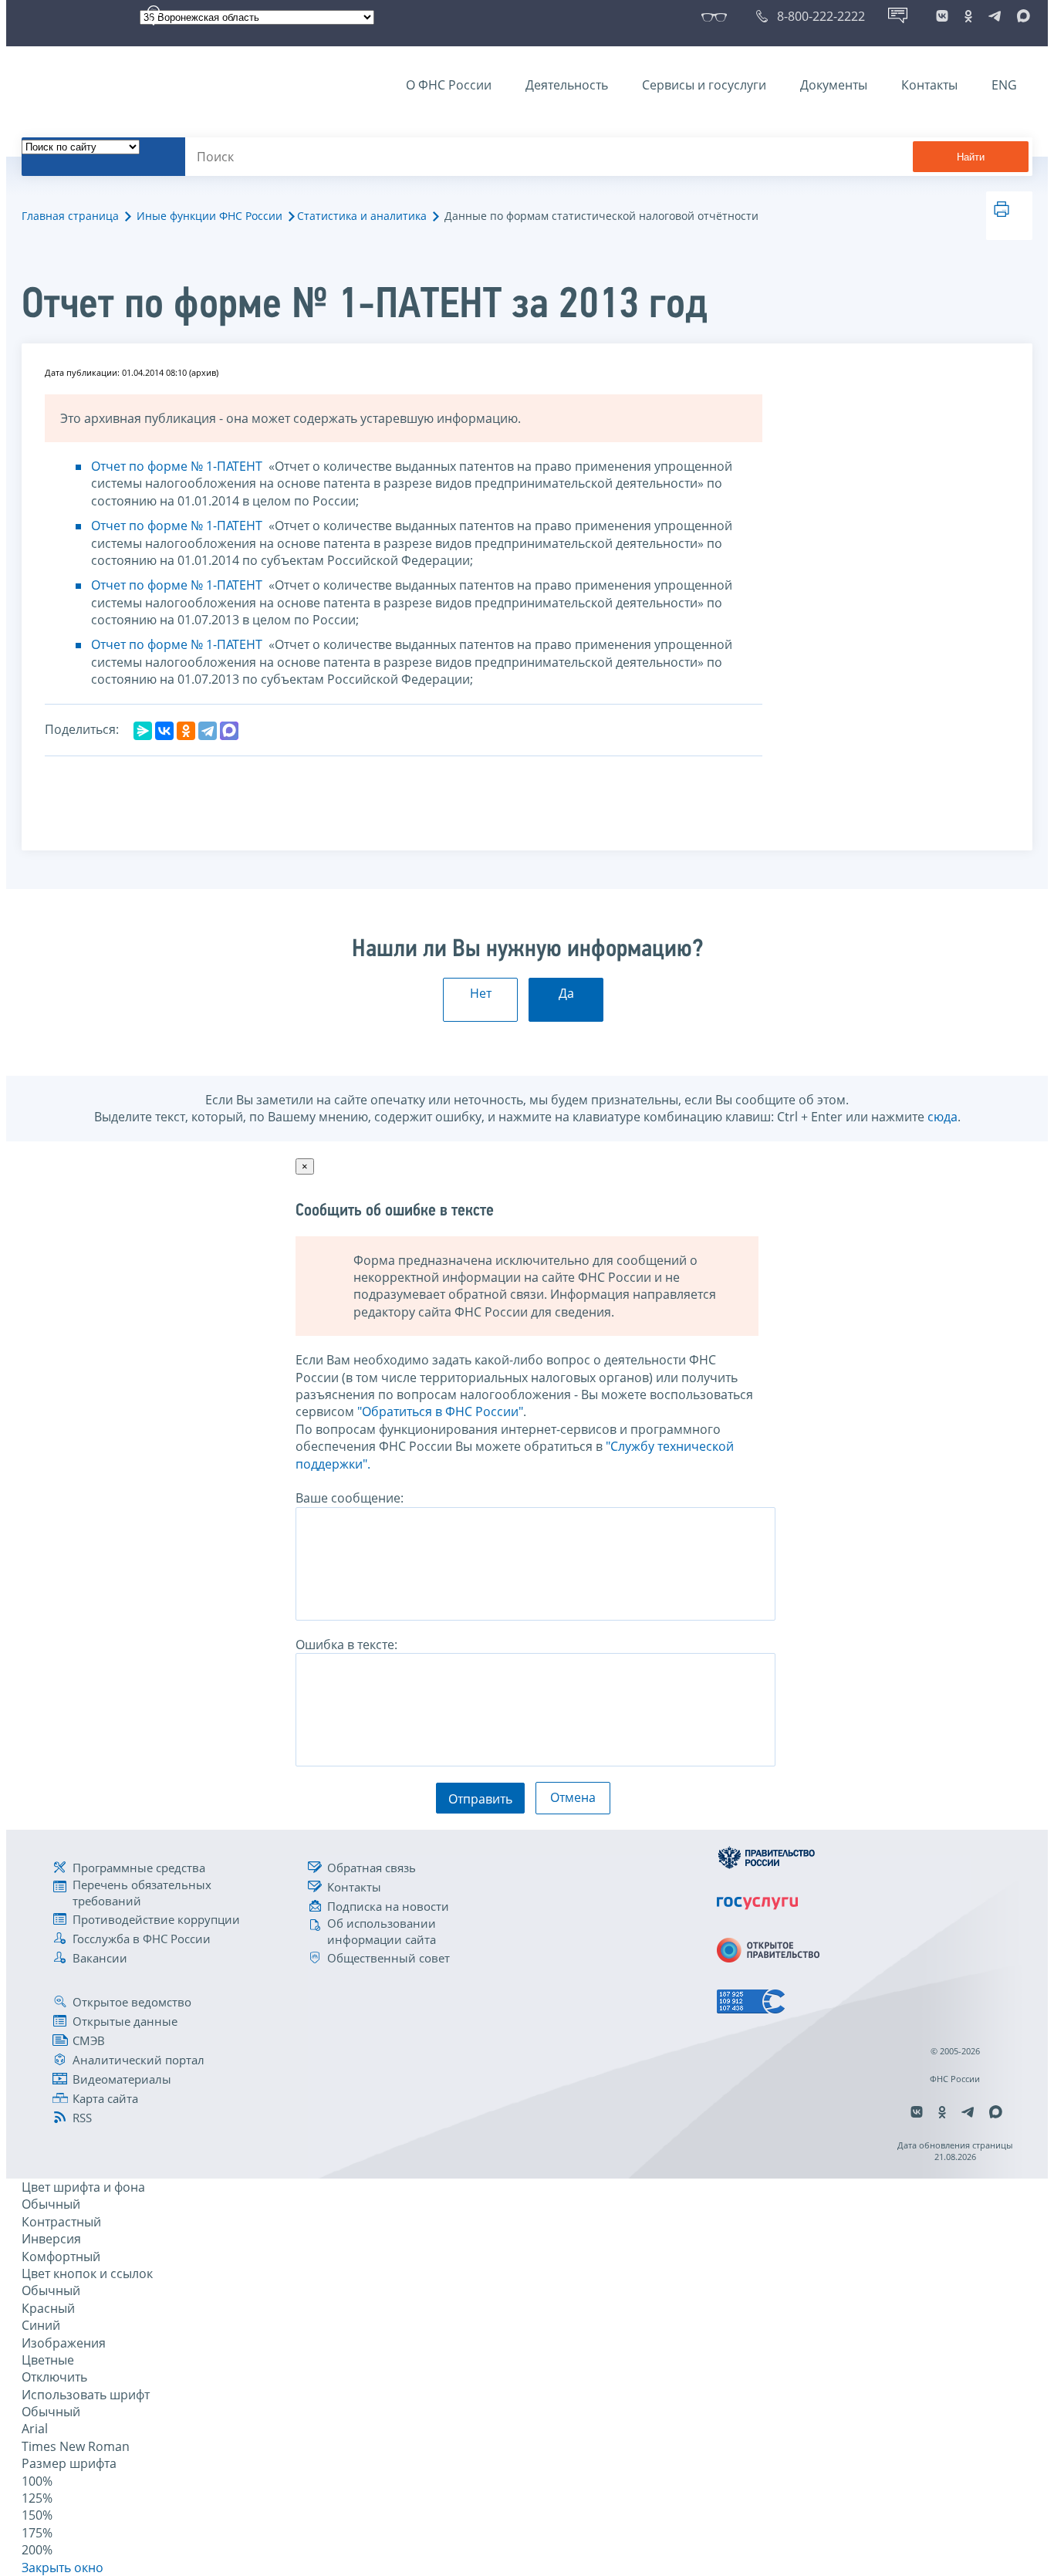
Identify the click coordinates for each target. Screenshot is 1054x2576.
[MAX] (229, 731)
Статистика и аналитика (362, 216)
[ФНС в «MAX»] (1021, 16)
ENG (1004, 85)
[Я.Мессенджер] (143, 731)
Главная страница (70, 216)
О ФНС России (449, 85)
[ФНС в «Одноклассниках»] (968, 16)
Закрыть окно (62, 2568)
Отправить (480, 1799)
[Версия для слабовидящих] (717, 16)
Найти (971, 157)
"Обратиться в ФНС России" (440, 1411)
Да (566, 993)
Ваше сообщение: (350, 1498)
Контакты (929, 85)
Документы (834, 85)
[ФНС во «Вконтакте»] (942, 16)
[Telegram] (208, 731)
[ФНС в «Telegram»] (995, 16)
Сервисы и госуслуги (704, 85)
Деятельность (567, 85)
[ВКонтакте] (164, 731)
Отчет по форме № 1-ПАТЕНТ (178, 466)
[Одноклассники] (186, 731)
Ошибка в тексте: (346, 1645)
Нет (481, 993)
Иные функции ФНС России (209, 216)
